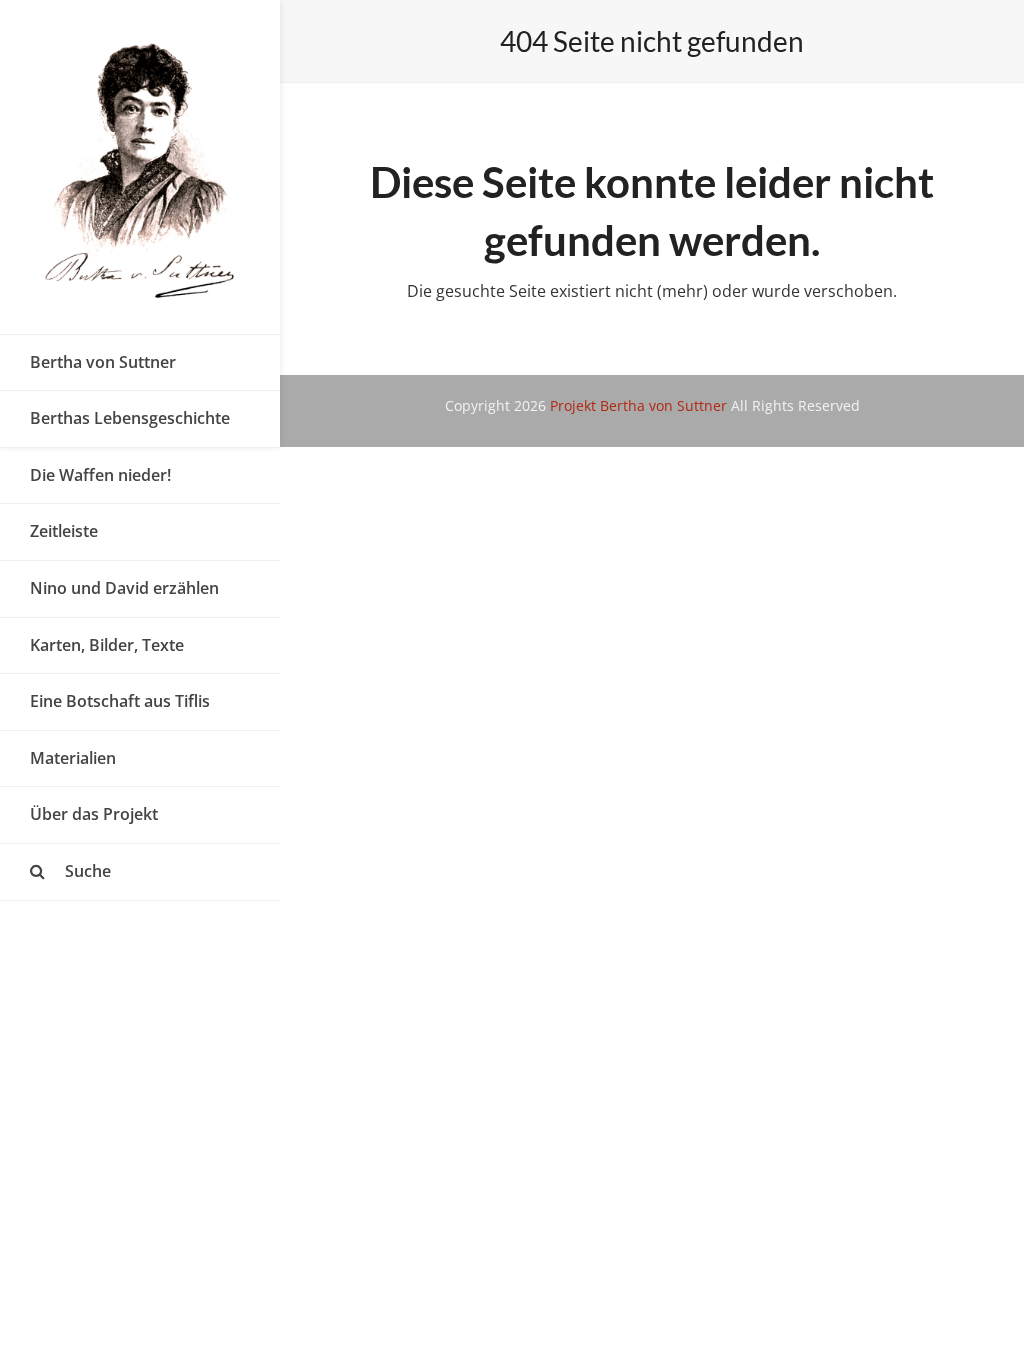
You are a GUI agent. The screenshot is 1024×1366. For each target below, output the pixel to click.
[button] (140, 872)
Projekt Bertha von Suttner (638, 405)
